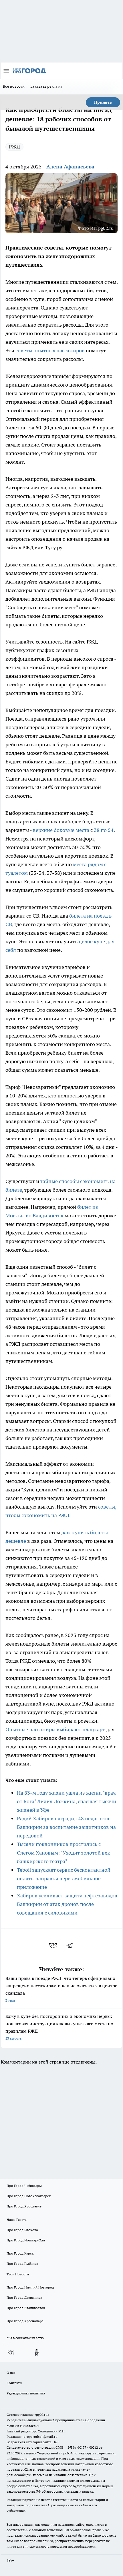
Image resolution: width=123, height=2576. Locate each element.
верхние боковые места (61, 830)
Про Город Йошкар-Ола (26, 2240)
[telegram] (72, 1946)
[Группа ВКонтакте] (11, 2352)
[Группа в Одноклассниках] (37, 2352)
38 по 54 (104, 830)
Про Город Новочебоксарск (29, 2196)
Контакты (14, 2383)
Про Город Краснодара (25, 2321)
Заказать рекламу (46, 86)
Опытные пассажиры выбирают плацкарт (55, 1729)
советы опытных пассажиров (50, 350)
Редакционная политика (26, 2393)
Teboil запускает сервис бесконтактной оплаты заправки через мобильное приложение (64, 1878)
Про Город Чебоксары (24, 2186)
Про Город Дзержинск (24, 2298)
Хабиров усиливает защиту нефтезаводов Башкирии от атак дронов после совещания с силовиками (67, 1904)
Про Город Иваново (22, 2230)
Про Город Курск (20, 2253)
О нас (11, 2373)
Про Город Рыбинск (22, 2264)
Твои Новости (18, 2274)
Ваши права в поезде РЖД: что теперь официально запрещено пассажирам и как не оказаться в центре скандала (61, 1989)
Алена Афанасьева (70, 167)
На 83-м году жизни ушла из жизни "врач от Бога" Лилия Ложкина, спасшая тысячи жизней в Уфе (67, 1801)
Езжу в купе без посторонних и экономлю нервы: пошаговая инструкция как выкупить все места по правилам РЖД (59, 2027)
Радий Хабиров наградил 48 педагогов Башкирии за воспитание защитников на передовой (66, 1827)
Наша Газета (17, 2220)
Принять (103, 102)
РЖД (14, 147)
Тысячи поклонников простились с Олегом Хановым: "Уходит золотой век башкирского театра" (64, 1853)
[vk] (54, 1946)
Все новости (14, 86)
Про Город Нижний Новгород (30, 2287)
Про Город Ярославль (24, 2206)
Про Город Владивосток (26, 2308)
